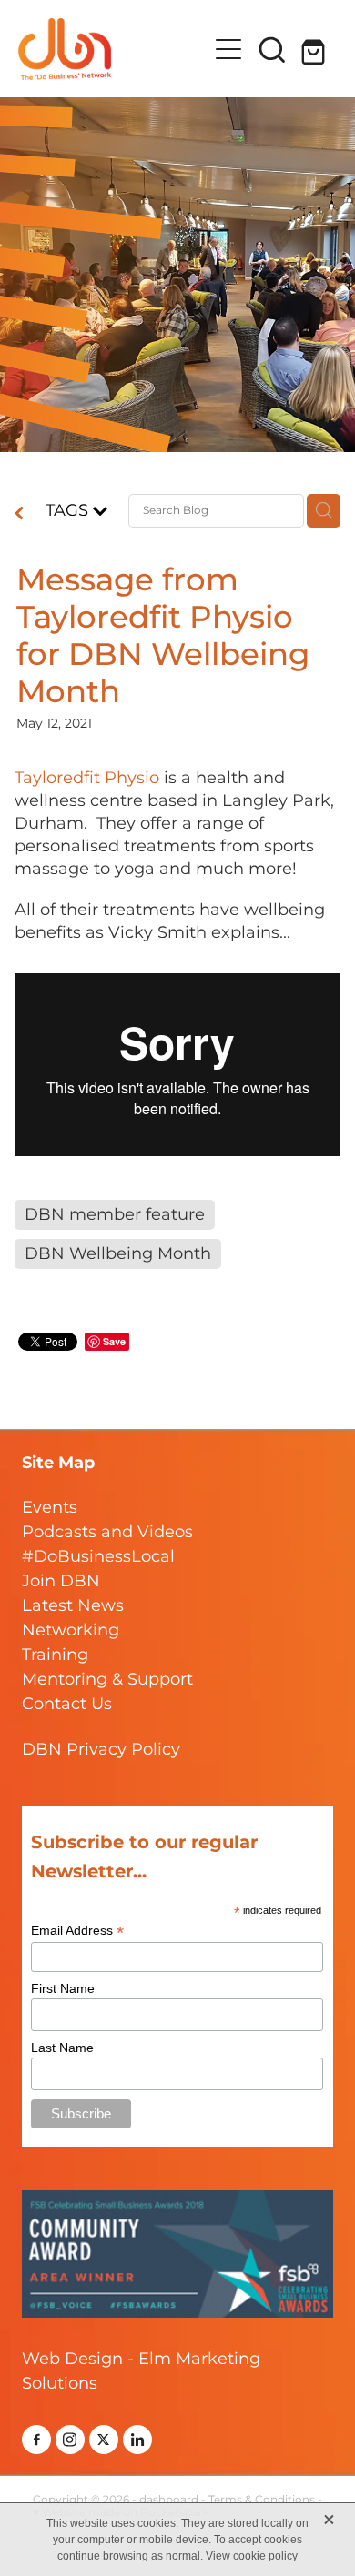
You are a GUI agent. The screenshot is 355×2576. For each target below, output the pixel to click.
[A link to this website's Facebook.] (36, 2440)
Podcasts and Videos (107, 1532)
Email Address (77, 1931)
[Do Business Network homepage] (112, 49)
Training (55, 1655)
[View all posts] (19, 515)
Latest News (73, 1606)
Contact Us (67, 1704)
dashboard (169, 2500)
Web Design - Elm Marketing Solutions (141, 2371)
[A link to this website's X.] (104, 2440)
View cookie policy (252, 2556)
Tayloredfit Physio (87, 778)
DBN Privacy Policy (101, 1750)
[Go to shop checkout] (316, 49)
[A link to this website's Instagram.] (70, 2440)
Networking (71, 1630)
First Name (63, 1988)
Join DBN (61, 1581)
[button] (272, 49)
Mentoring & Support (107, 1680)
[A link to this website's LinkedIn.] (137, 2440)
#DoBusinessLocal (98, 1557)
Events (50, 1508)
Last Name (62, 2048)
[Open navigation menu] (228, 49)
